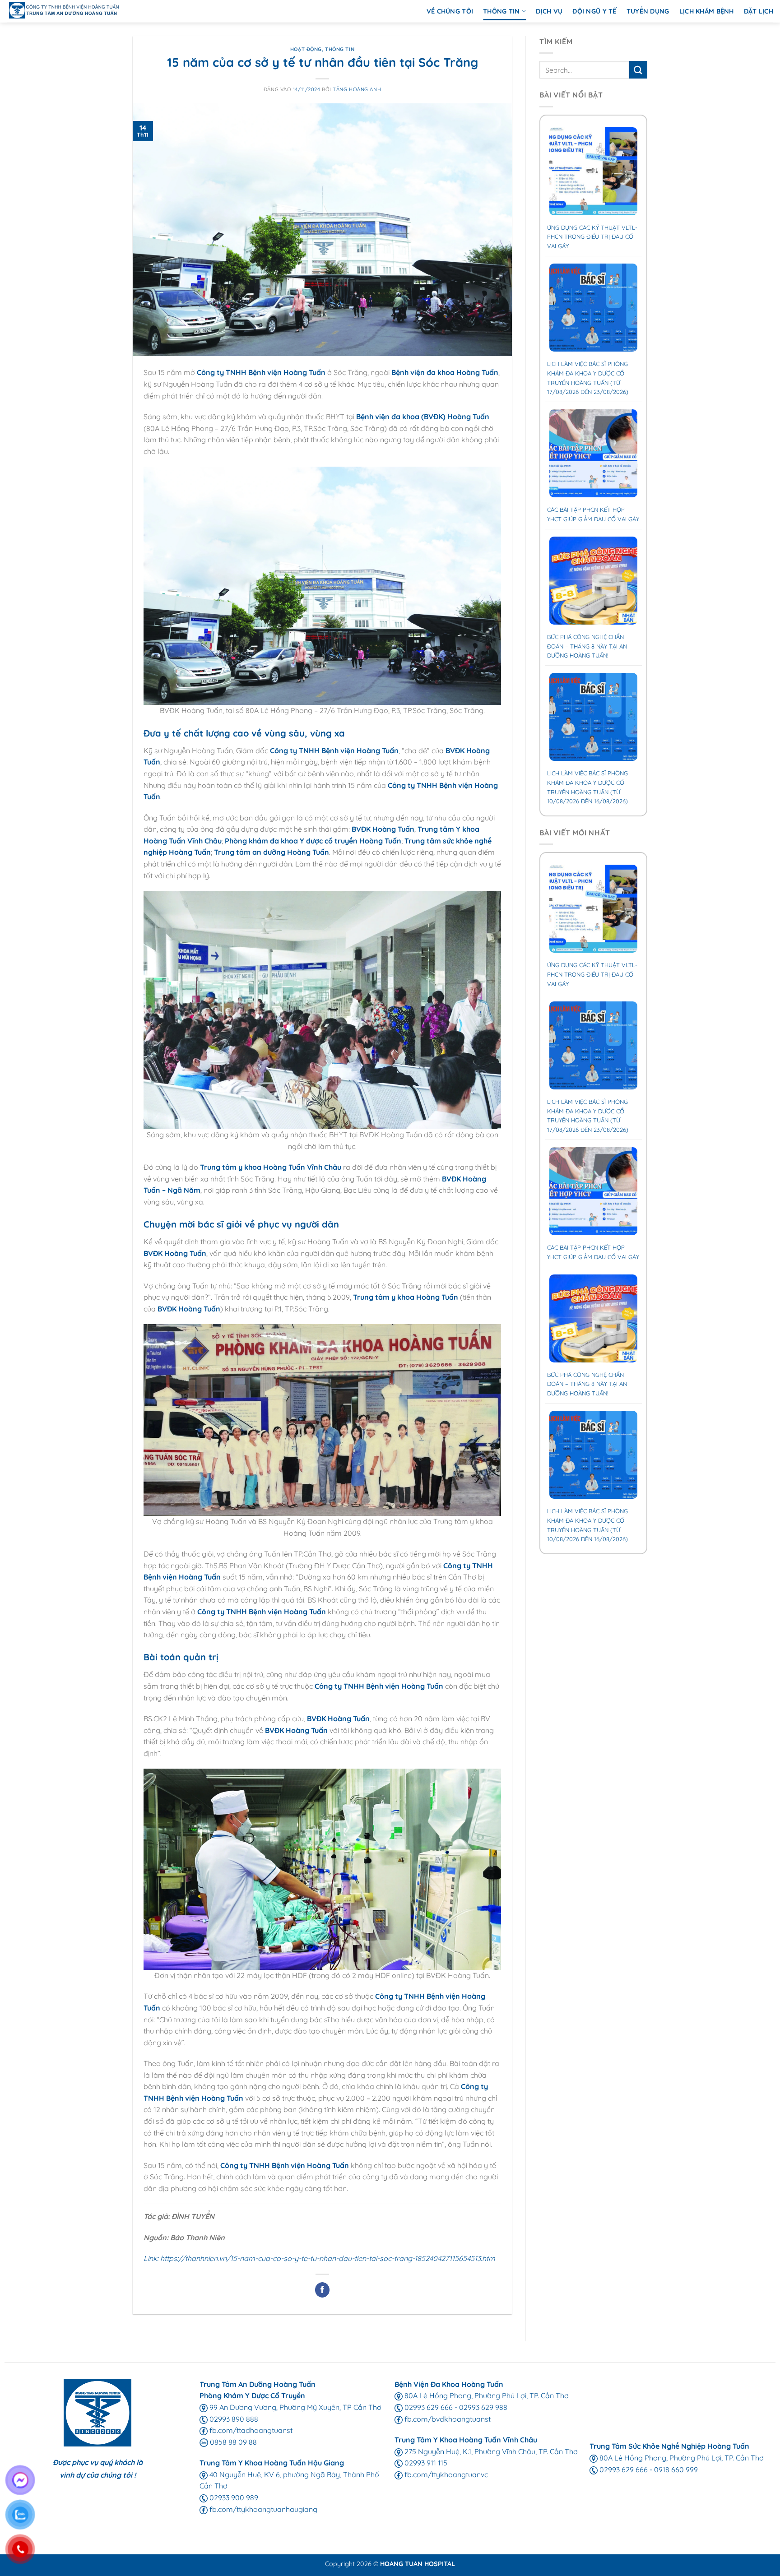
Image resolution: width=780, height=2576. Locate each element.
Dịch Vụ (549, 11)
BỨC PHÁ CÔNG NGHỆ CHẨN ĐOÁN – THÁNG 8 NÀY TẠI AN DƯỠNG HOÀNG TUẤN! (587, 646)
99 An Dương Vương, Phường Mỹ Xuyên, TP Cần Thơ (295, 2407)
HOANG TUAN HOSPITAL (418, 2564)
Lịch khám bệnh (707, 11)
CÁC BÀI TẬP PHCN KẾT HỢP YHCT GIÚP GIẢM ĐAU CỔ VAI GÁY (593, 514)
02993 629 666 (428, 2407)
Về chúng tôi (450, 11)
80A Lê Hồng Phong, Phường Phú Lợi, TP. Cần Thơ (486, 2395)
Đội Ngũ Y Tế (594, 11)
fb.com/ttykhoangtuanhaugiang (262, 2509)
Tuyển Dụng (648, 11)
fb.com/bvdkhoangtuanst (447, 2419)
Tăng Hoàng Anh (357, 89)
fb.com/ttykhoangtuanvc (445, 2474)
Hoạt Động (306, 49)
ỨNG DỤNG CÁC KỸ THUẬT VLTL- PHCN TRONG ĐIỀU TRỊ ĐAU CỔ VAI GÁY (592, 237)
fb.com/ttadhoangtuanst (250, 2430)
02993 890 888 (233, 2419)
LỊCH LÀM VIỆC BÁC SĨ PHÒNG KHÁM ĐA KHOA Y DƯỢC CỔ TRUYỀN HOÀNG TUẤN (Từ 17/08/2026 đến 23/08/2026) (588, 378)
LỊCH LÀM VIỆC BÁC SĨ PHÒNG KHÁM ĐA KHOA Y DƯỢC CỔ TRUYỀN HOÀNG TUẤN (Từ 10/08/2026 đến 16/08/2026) (587, 787)
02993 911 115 (425, 2463)
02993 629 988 (483, 2407)
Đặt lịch (759, 11)
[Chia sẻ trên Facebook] (323, 2290)
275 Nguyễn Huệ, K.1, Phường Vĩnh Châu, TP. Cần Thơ (490, 2451)
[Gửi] (638, 70)
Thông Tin (501, 11)
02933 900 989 (233, 2497)
